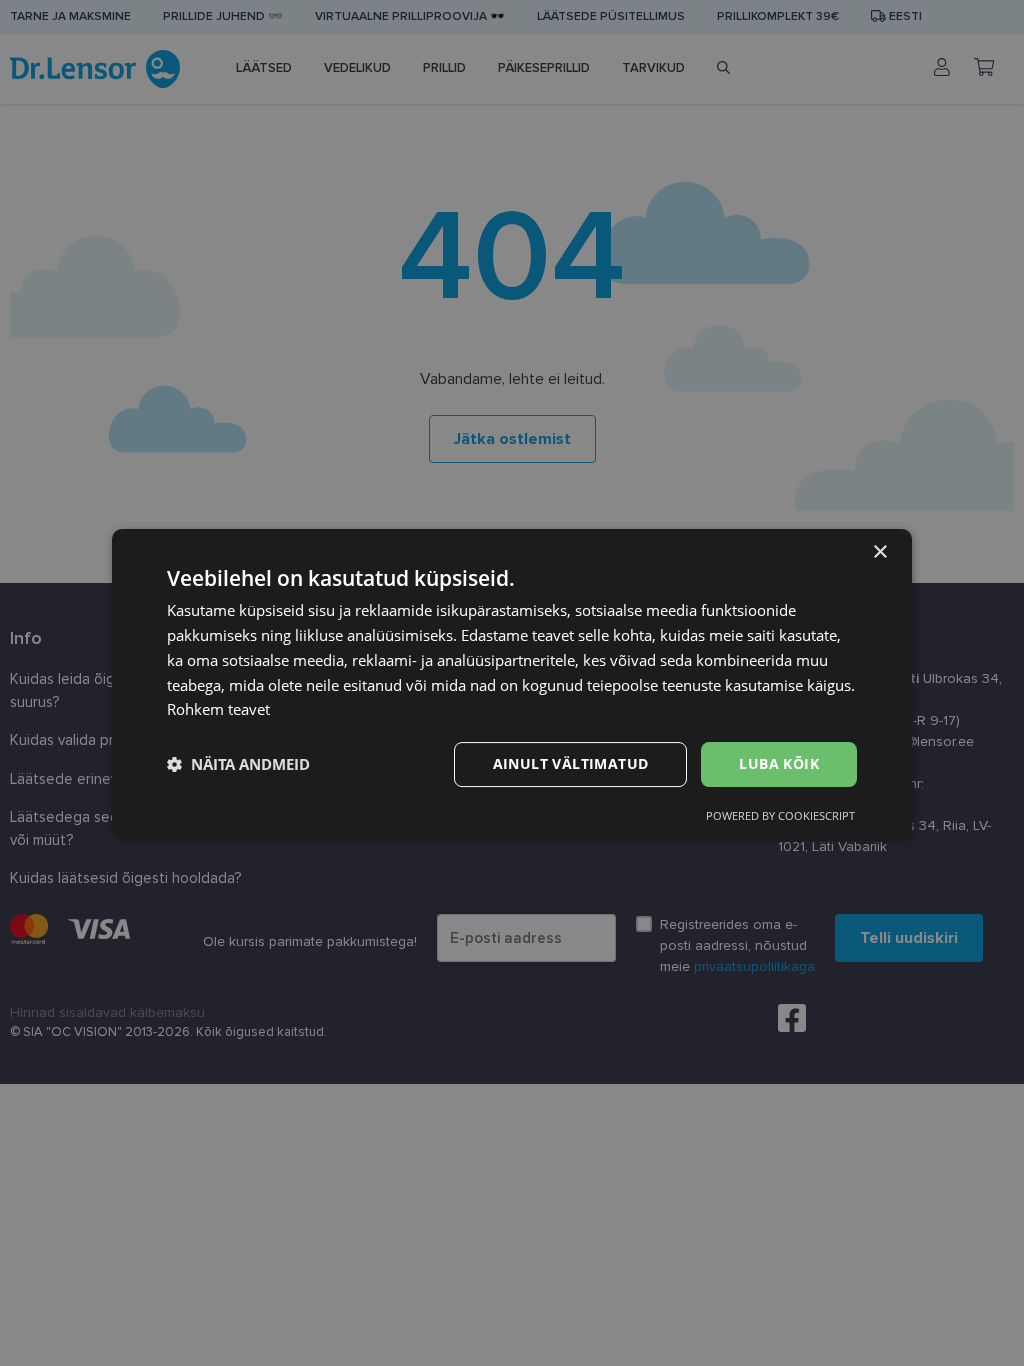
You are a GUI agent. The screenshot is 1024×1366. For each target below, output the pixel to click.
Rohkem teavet (218, 709)
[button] (238, 765)
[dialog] (512, 683)
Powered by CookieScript (780, 815)
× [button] (879, 552)
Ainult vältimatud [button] (571, 763)
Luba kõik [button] (779, 763)
